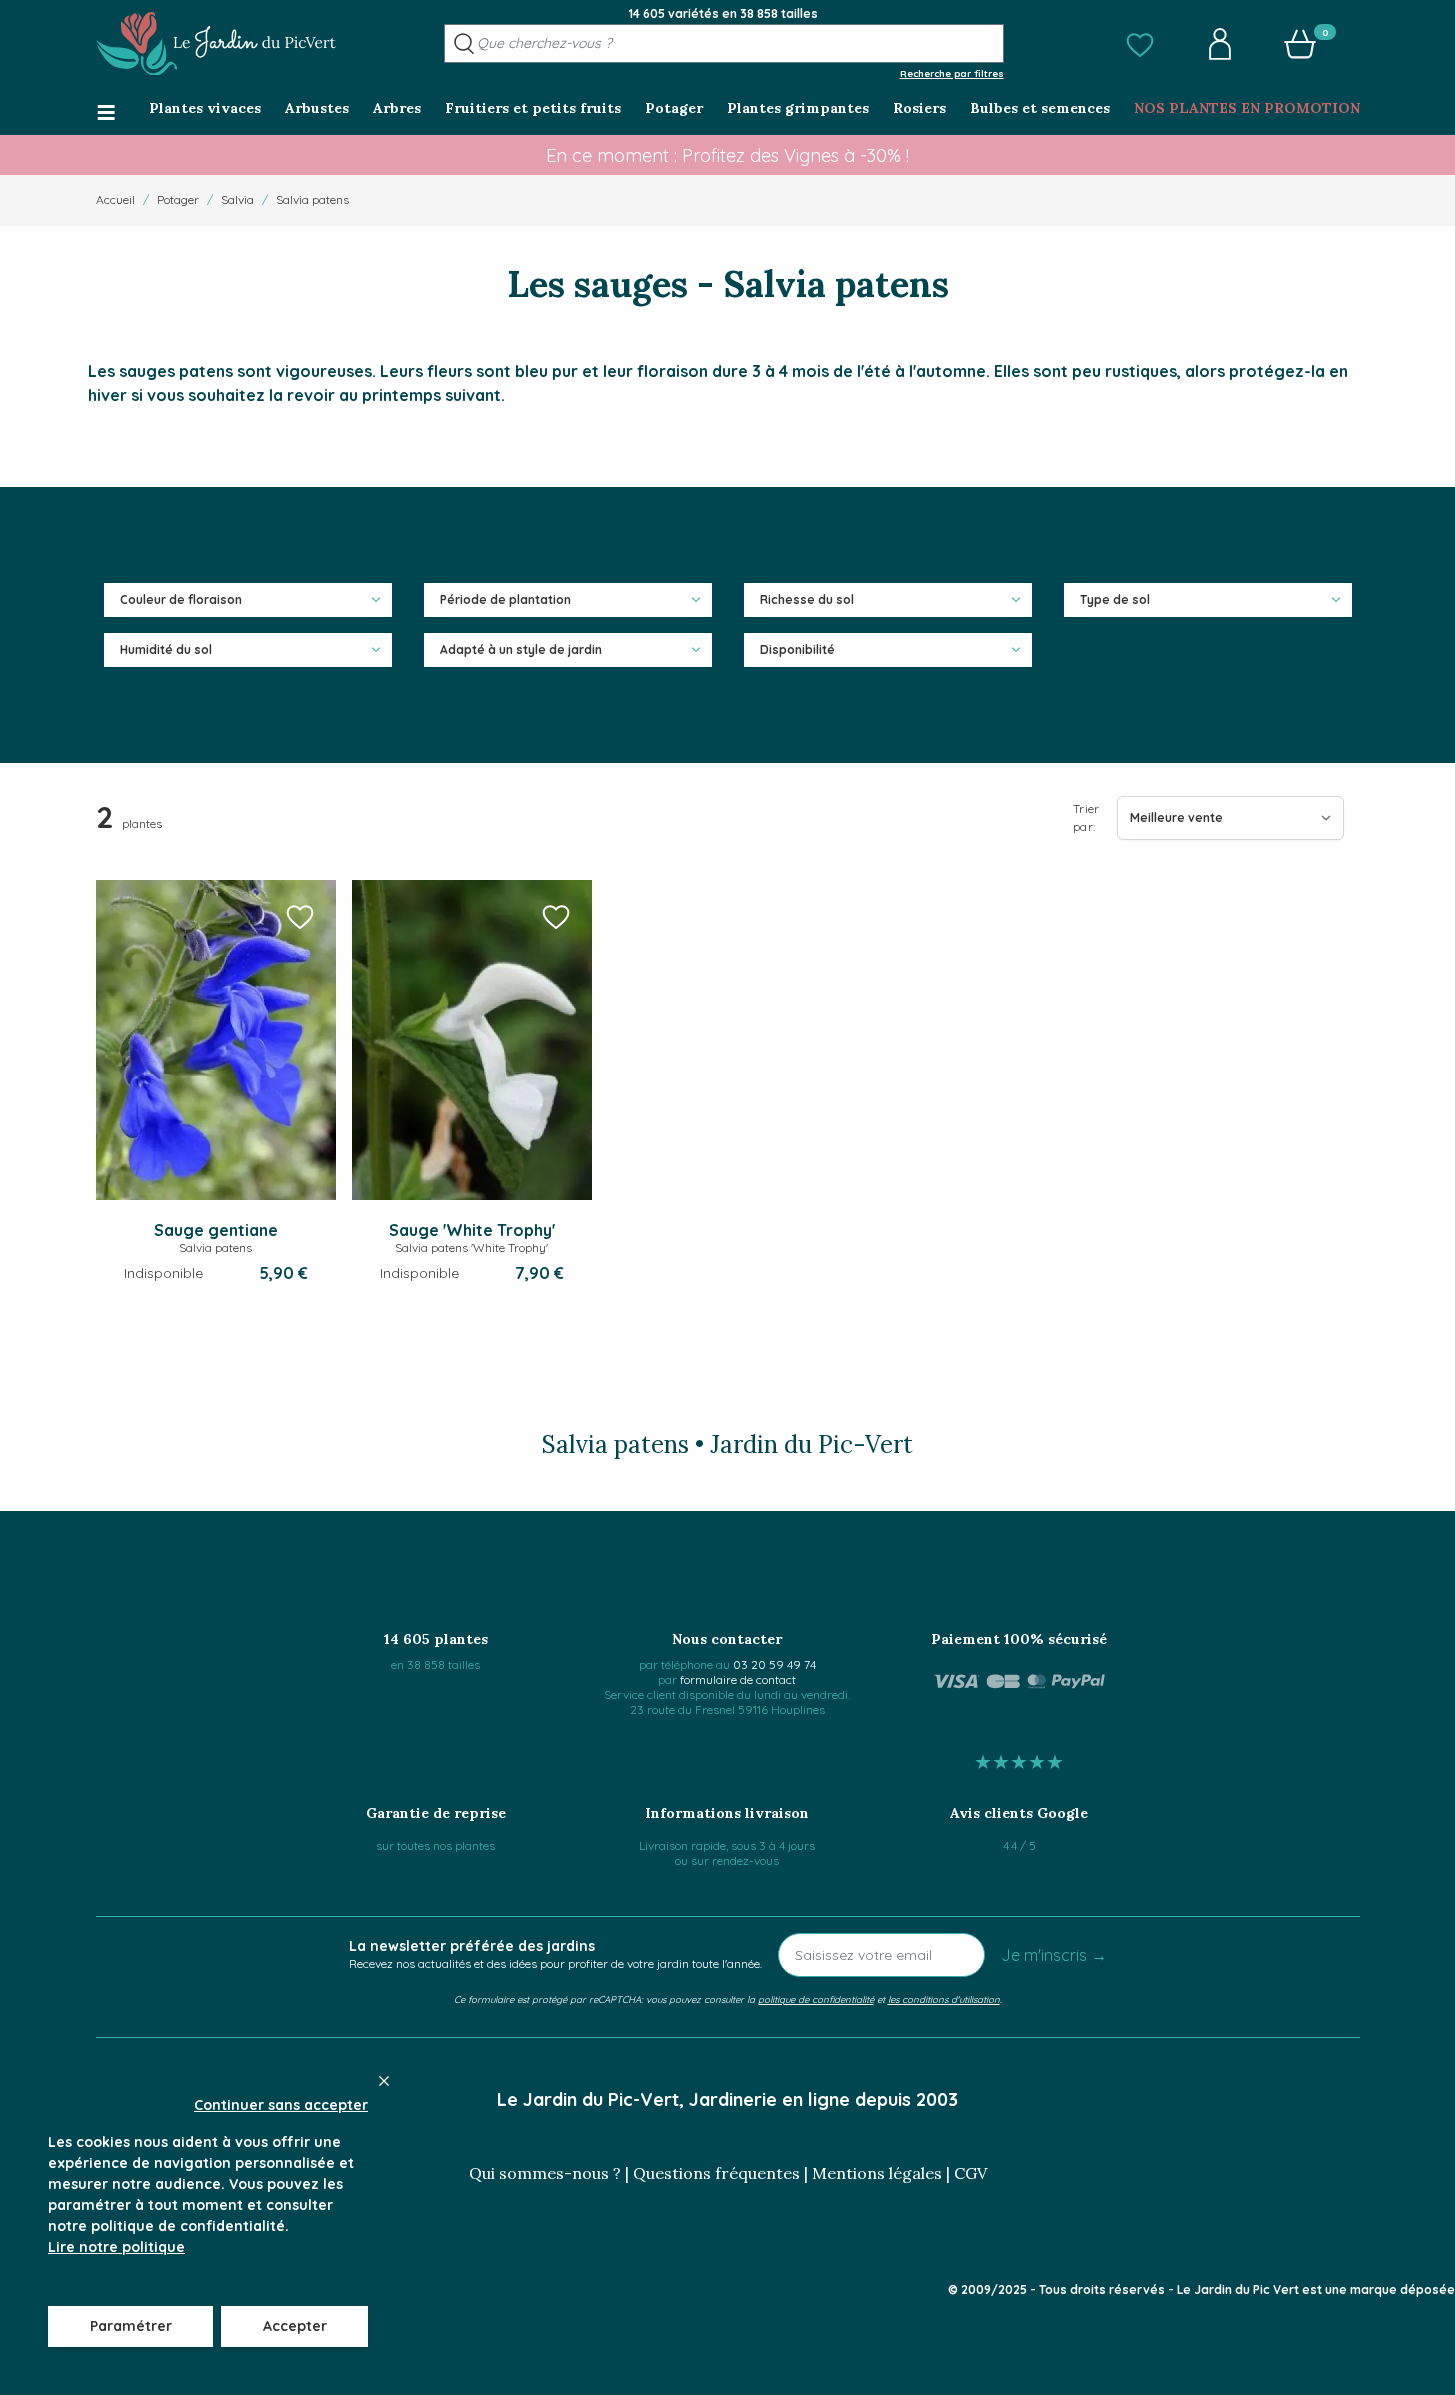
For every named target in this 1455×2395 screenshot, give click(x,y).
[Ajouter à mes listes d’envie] (300, 916)
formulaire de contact (738, 1679)
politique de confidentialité (816, 1999)
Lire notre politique (116, 2247)
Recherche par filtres (952, 73)
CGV (970, 2173)
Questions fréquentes (716, 2173)
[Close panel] (384, 2081)
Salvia (237, 199)
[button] (1140, 44)
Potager (178, 199)
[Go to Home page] (216, 44)
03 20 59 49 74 (774, 1664)
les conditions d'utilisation (944, 1999)
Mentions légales (877, 2173)
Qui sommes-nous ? (545, 2173)
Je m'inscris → (1054, 1955)
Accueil (115, 199)
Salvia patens (312, 199)
